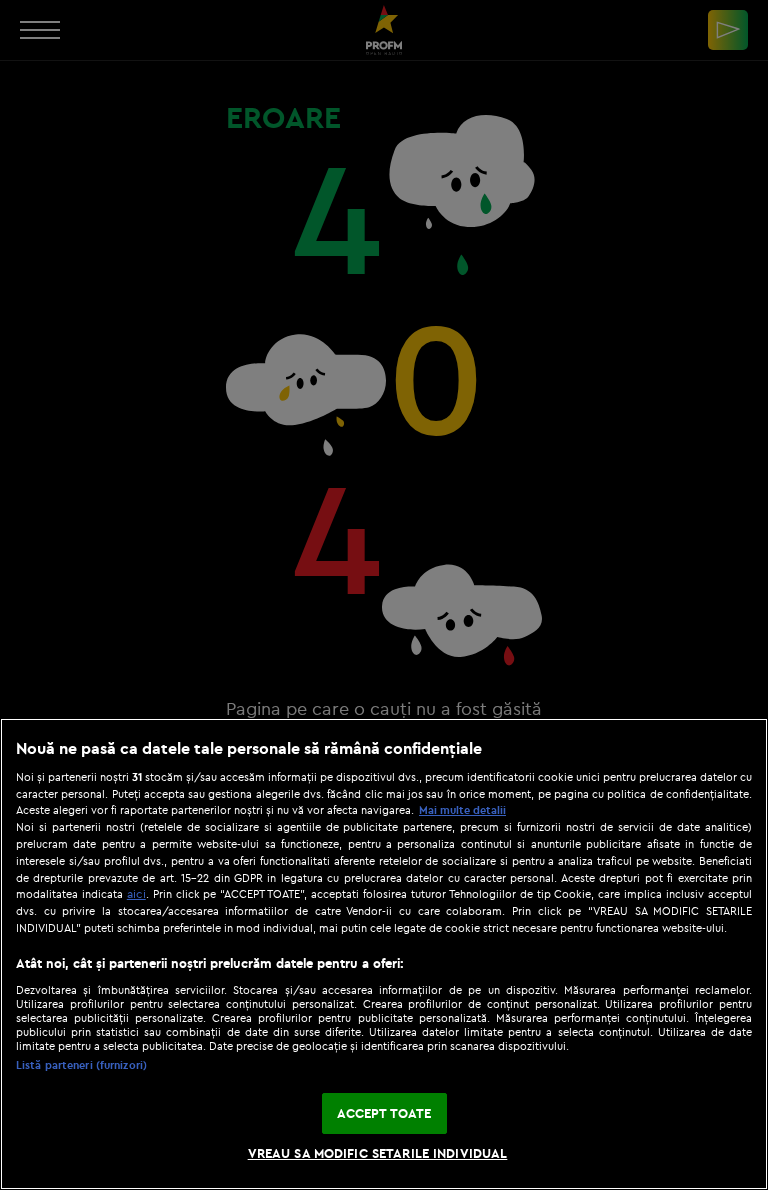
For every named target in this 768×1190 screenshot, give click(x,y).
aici (136, 893)
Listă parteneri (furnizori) (81, 1065)
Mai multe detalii (462, 810)
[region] (384, 954)
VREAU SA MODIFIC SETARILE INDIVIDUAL (378, 1153)
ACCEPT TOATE (384, 1113)
